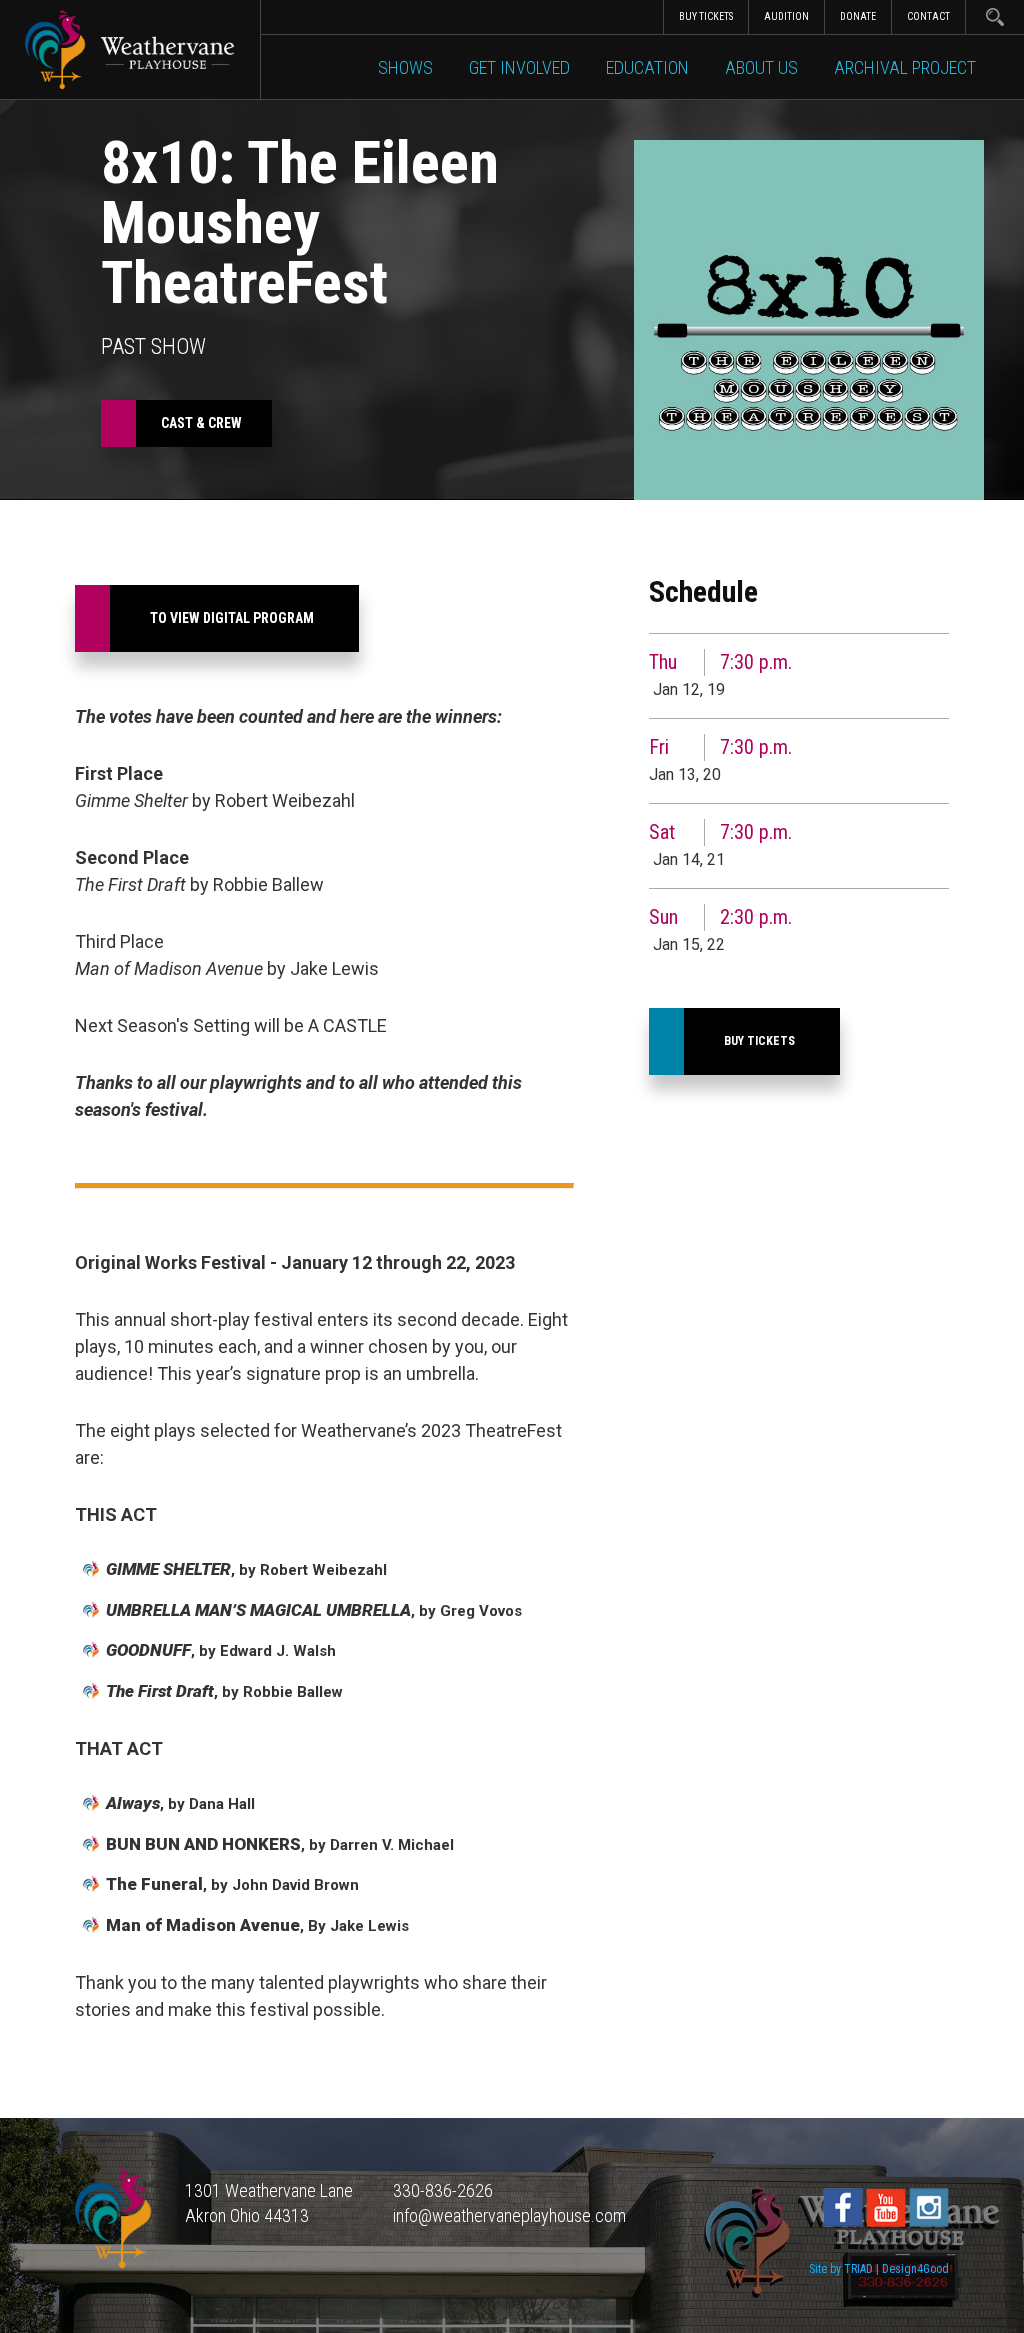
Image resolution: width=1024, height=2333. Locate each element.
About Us (761, 67)
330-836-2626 (443, 2190)
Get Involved (519, 67)
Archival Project (905, 67)
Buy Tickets (706, 16)
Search (994, 17)
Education (647, 67)
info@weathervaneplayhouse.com (509, 2215)
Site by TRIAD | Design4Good (879, 2269)
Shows (405, 67)
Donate (858, 16)
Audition (786, 16)
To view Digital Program (232, 618)
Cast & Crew (201, 423)
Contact (928, 16)
